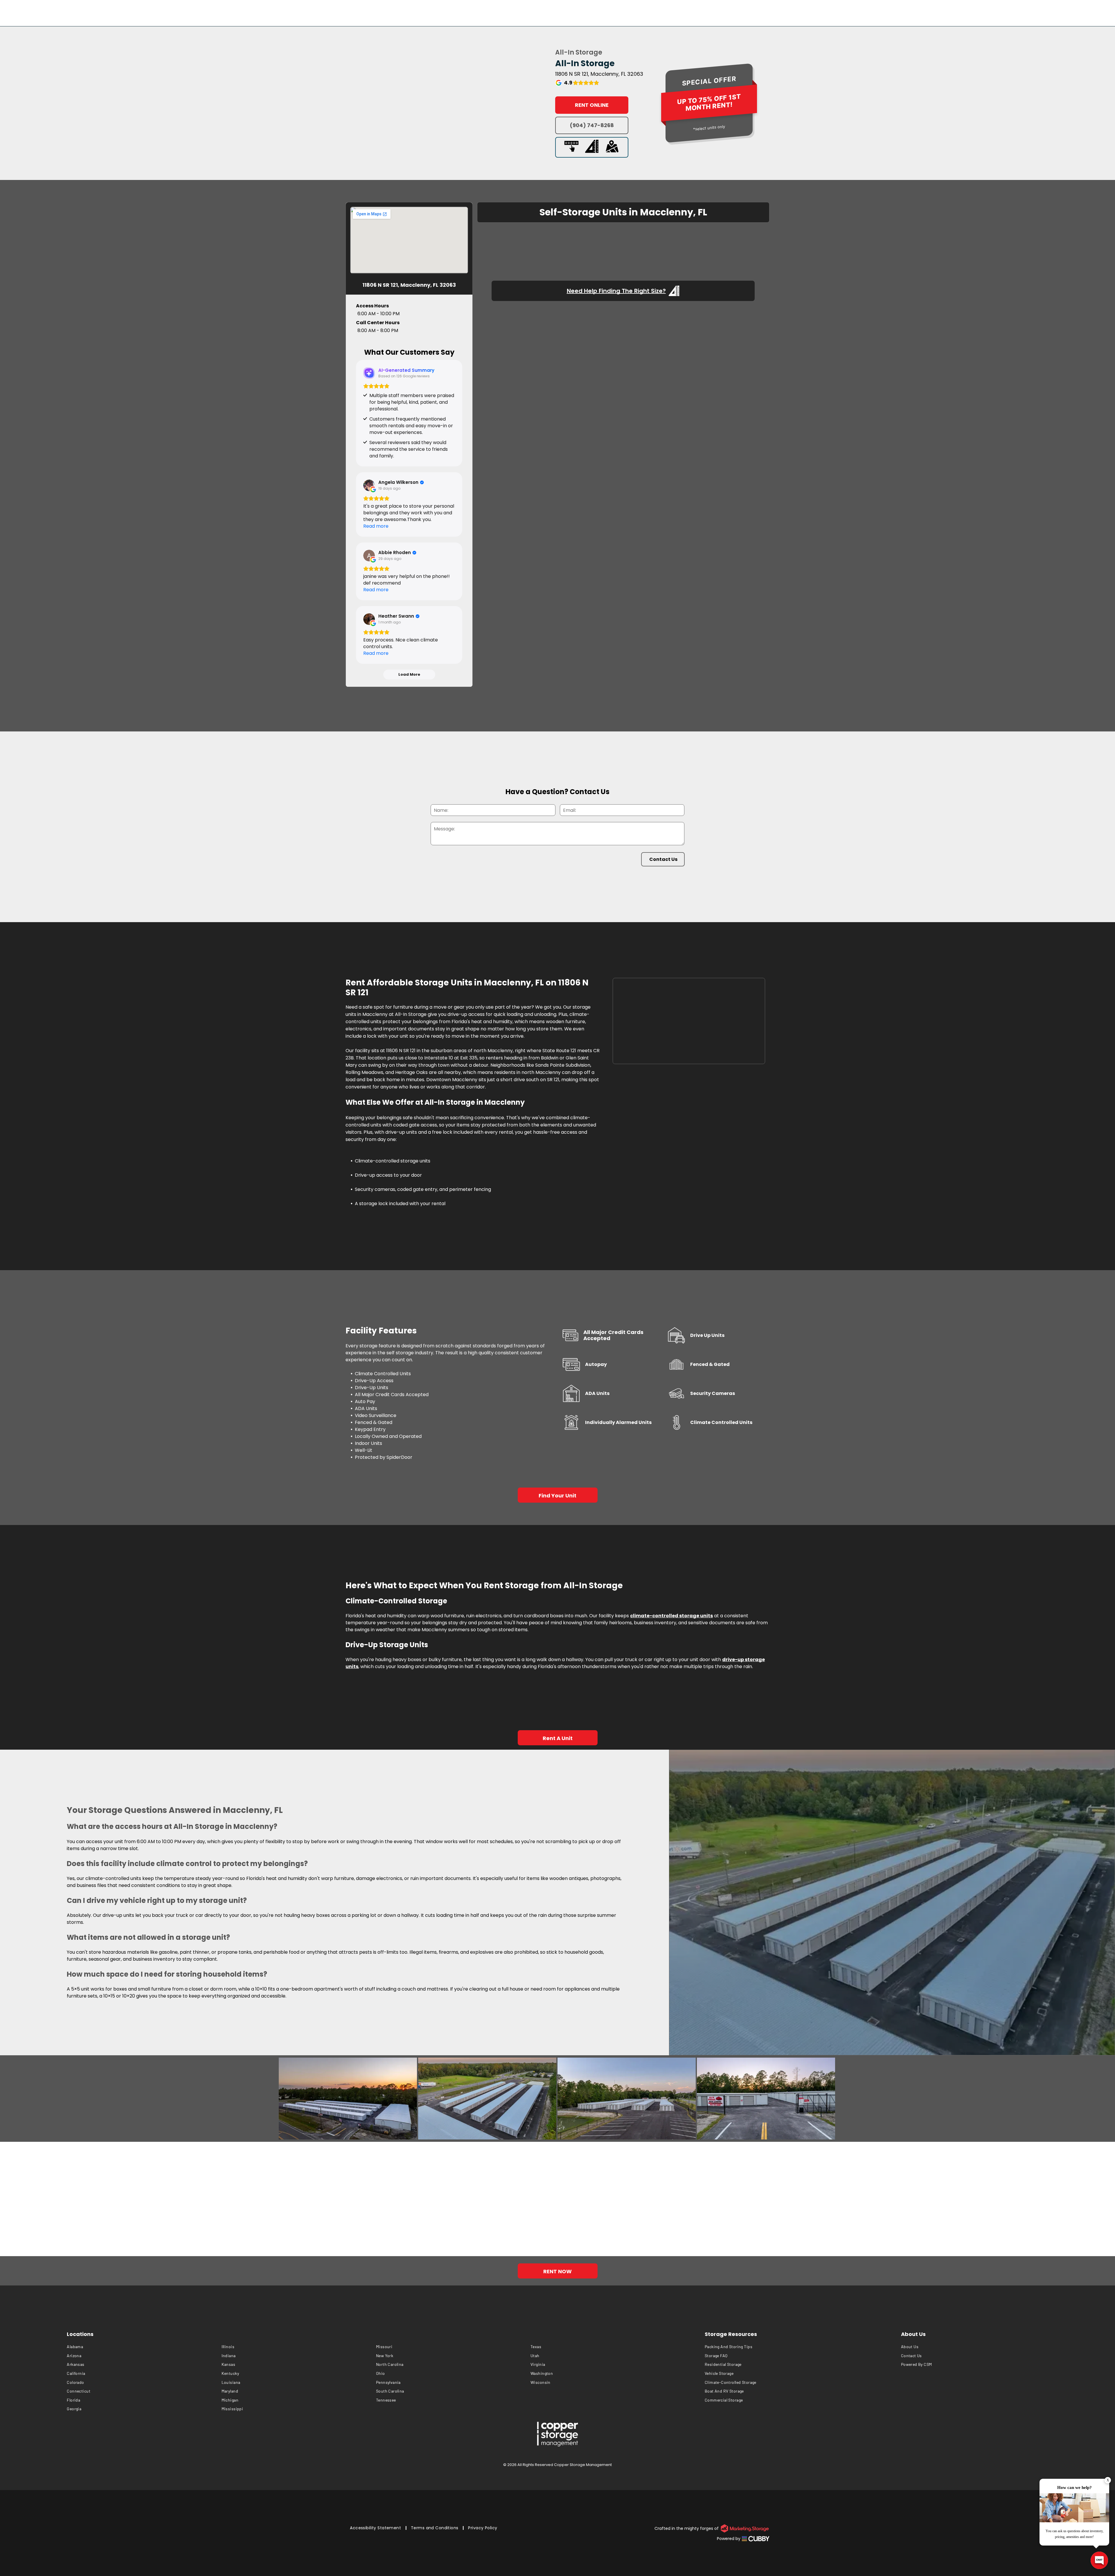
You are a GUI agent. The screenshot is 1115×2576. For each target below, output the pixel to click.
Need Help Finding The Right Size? (616, 291)
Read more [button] (376, 526)
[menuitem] (144, 2347)
